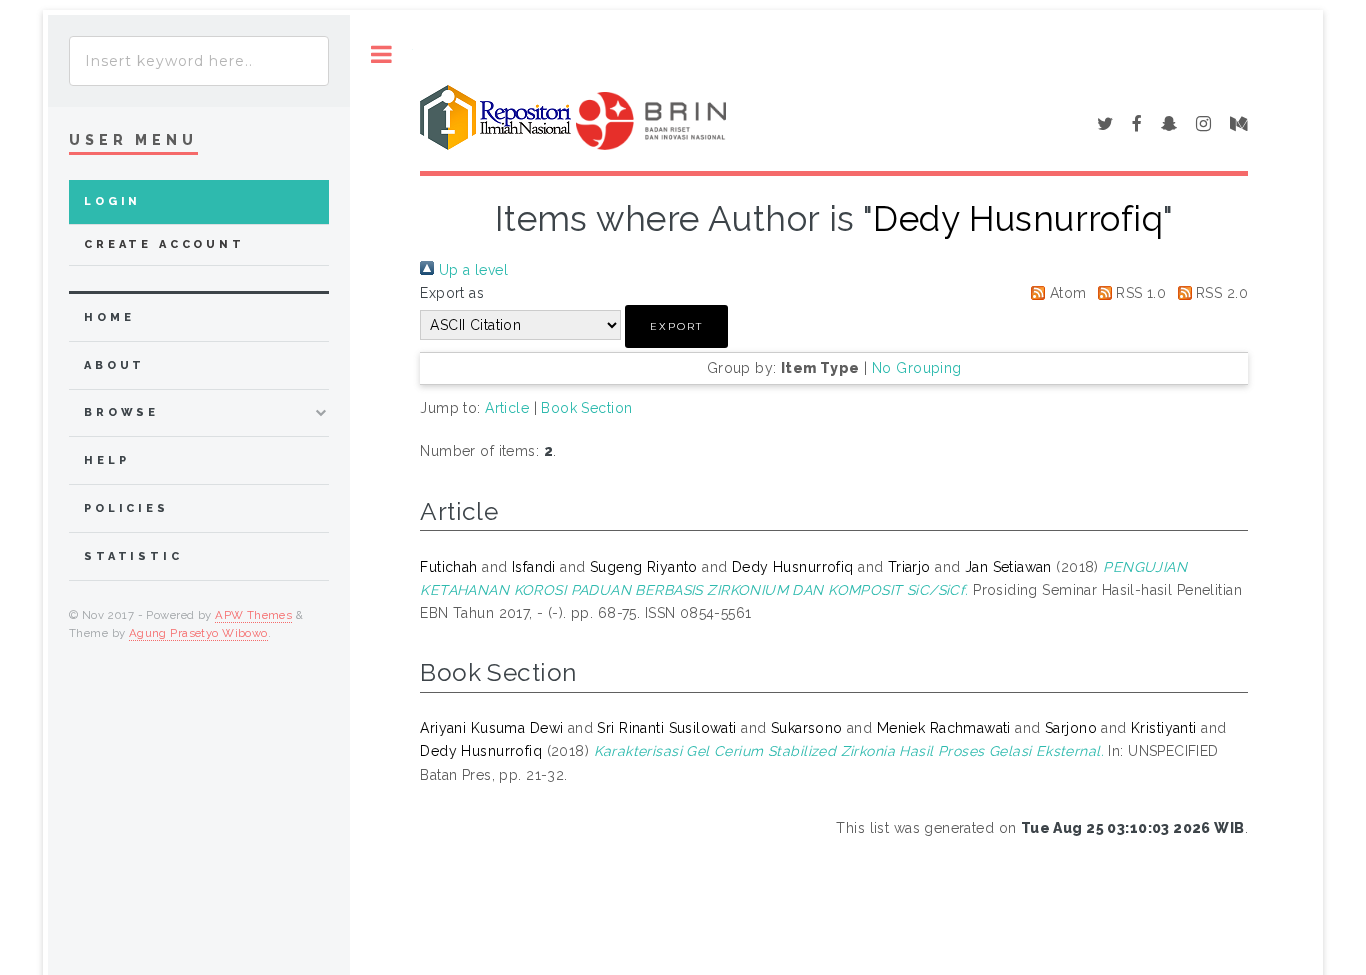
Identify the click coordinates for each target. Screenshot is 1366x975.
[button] (676, 326)
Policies (126, 508)
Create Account (164, 244)
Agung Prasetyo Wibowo (198, 633)
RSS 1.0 (1139, 293)
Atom (1065, 293)
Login (112, 201)
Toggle (381, 54)
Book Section (586, 408)
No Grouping (917, 368)
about (114, 365)
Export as (452, 293)
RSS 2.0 (1220, 293)
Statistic (133, 556)
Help (106, 460)
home (109, 317)
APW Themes (253, 615)
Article (507, 408)
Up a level (471, 270)
